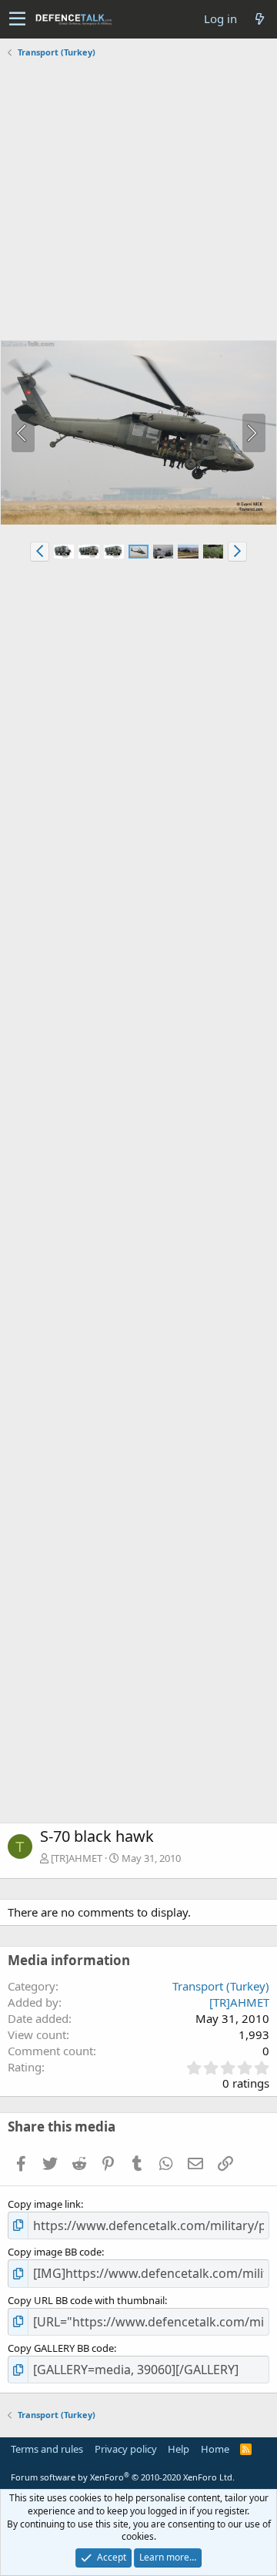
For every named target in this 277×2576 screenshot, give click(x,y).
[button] (17, 19)
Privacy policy (126, 2449)
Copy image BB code (55, 2252)
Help (179, 2449)
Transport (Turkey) (221, 1986)
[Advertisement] (138, 201)
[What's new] (259, 19)
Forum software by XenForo (123, 2477)
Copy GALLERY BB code (61, 2348)
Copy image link (44, 2204)
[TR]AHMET (77, 1858)
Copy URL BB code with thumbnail (86, 2300)
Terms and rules (47, 2449)
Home (215, 2449)
